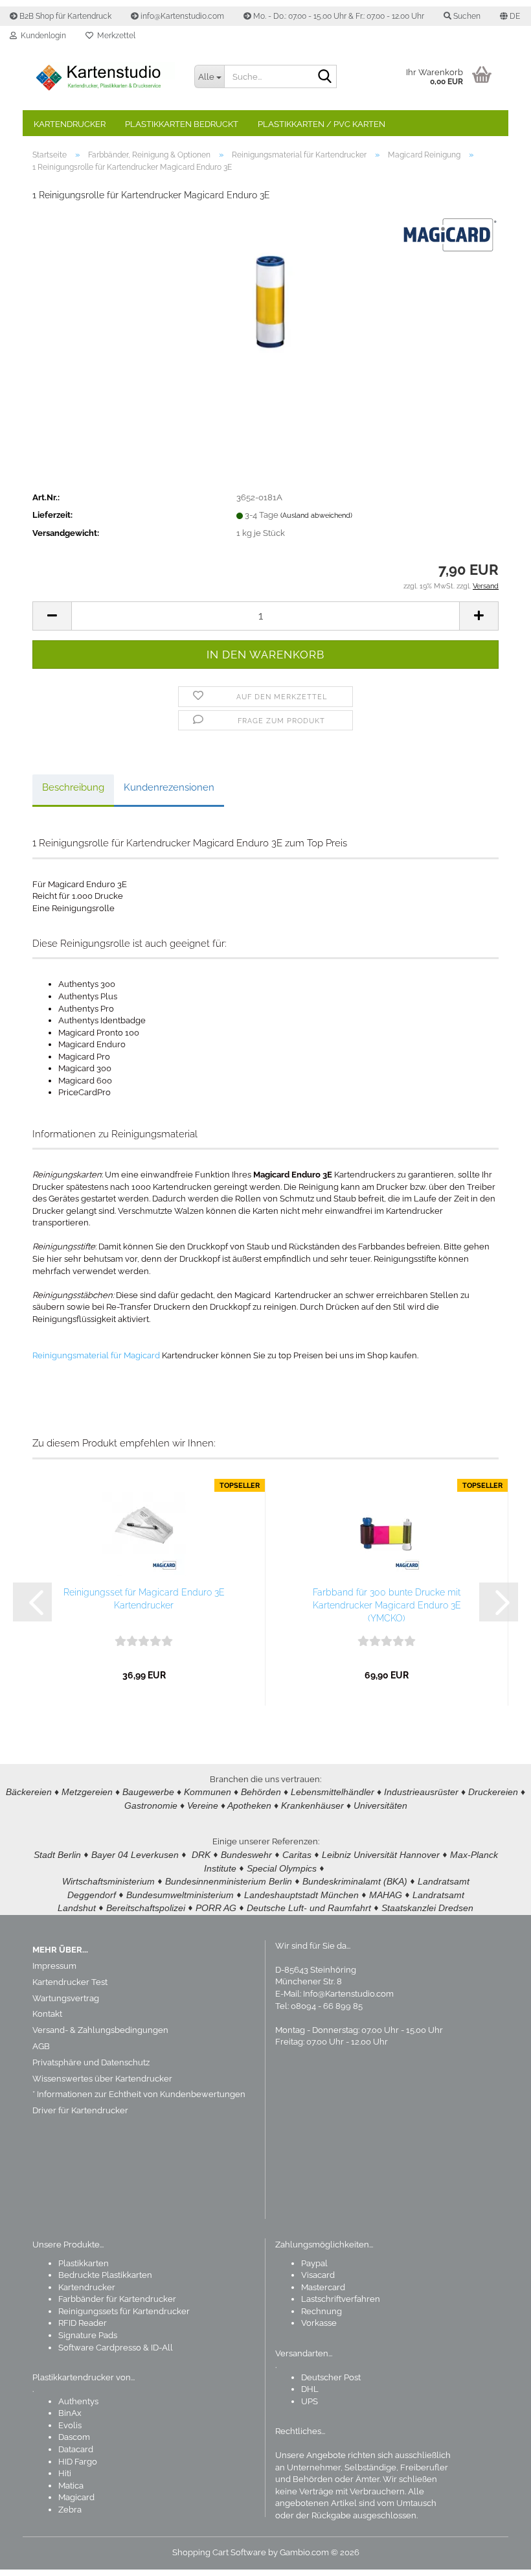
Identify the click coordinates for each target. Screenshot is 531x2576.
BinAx (70, 2413)
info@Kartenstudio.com (181, 16)
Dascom (74, 2437)
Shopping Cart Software (219, 2552)
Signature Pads (88, 2335)
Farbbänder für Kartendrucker (117, 2299)
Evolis (70, 2425)
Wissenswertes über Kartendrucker (102, 2079)
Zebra (70, 2510)
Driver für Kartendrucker (80, 2110)
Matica (71, 2486)
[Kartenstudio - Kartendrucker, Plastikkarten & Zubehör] (104, 78)
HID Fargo (78, 2462)
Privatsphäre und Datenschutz (91, 2062)
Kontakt (47, 2014)
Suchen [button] (466, 16)
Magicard (76, 2497)
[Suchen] (324, 77)
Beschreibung (73, 787)
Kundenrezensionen (169, 787)
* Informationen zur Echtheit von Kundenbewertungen (139, 2094)
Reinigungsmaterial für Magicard (96, 1355)
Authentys (78, 2401)
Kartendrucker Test (70, 1982)
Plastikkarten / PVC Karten (322, 124)
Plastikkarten (84, 2263)
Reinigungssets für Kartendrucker (124, 2311)
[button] (510, 16)
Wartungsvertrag (66, 1998)
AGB (41, 2046)
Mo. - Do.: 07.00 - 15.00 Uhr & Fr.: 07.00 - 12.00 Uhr (338, 16)
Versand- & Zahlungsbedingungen (100, 2030)
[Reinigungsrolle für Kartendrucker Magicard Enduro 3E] (265, 310)
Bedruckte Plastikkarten (105, 2275)
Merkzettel (114, 36)
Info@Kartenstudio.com (348, 1994)
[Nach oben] (495, 2557)
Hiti (65, 2473)
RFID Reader (83, 2323)
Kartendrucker (70, 124)
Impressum (54, 1966)
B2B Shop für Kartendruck (64, 16)
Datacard (76, 2449)
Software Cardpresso (100, 2348)
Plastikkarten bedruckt (182, 124)
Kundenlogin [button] (41, 36)
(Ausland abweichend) (316, 516)
